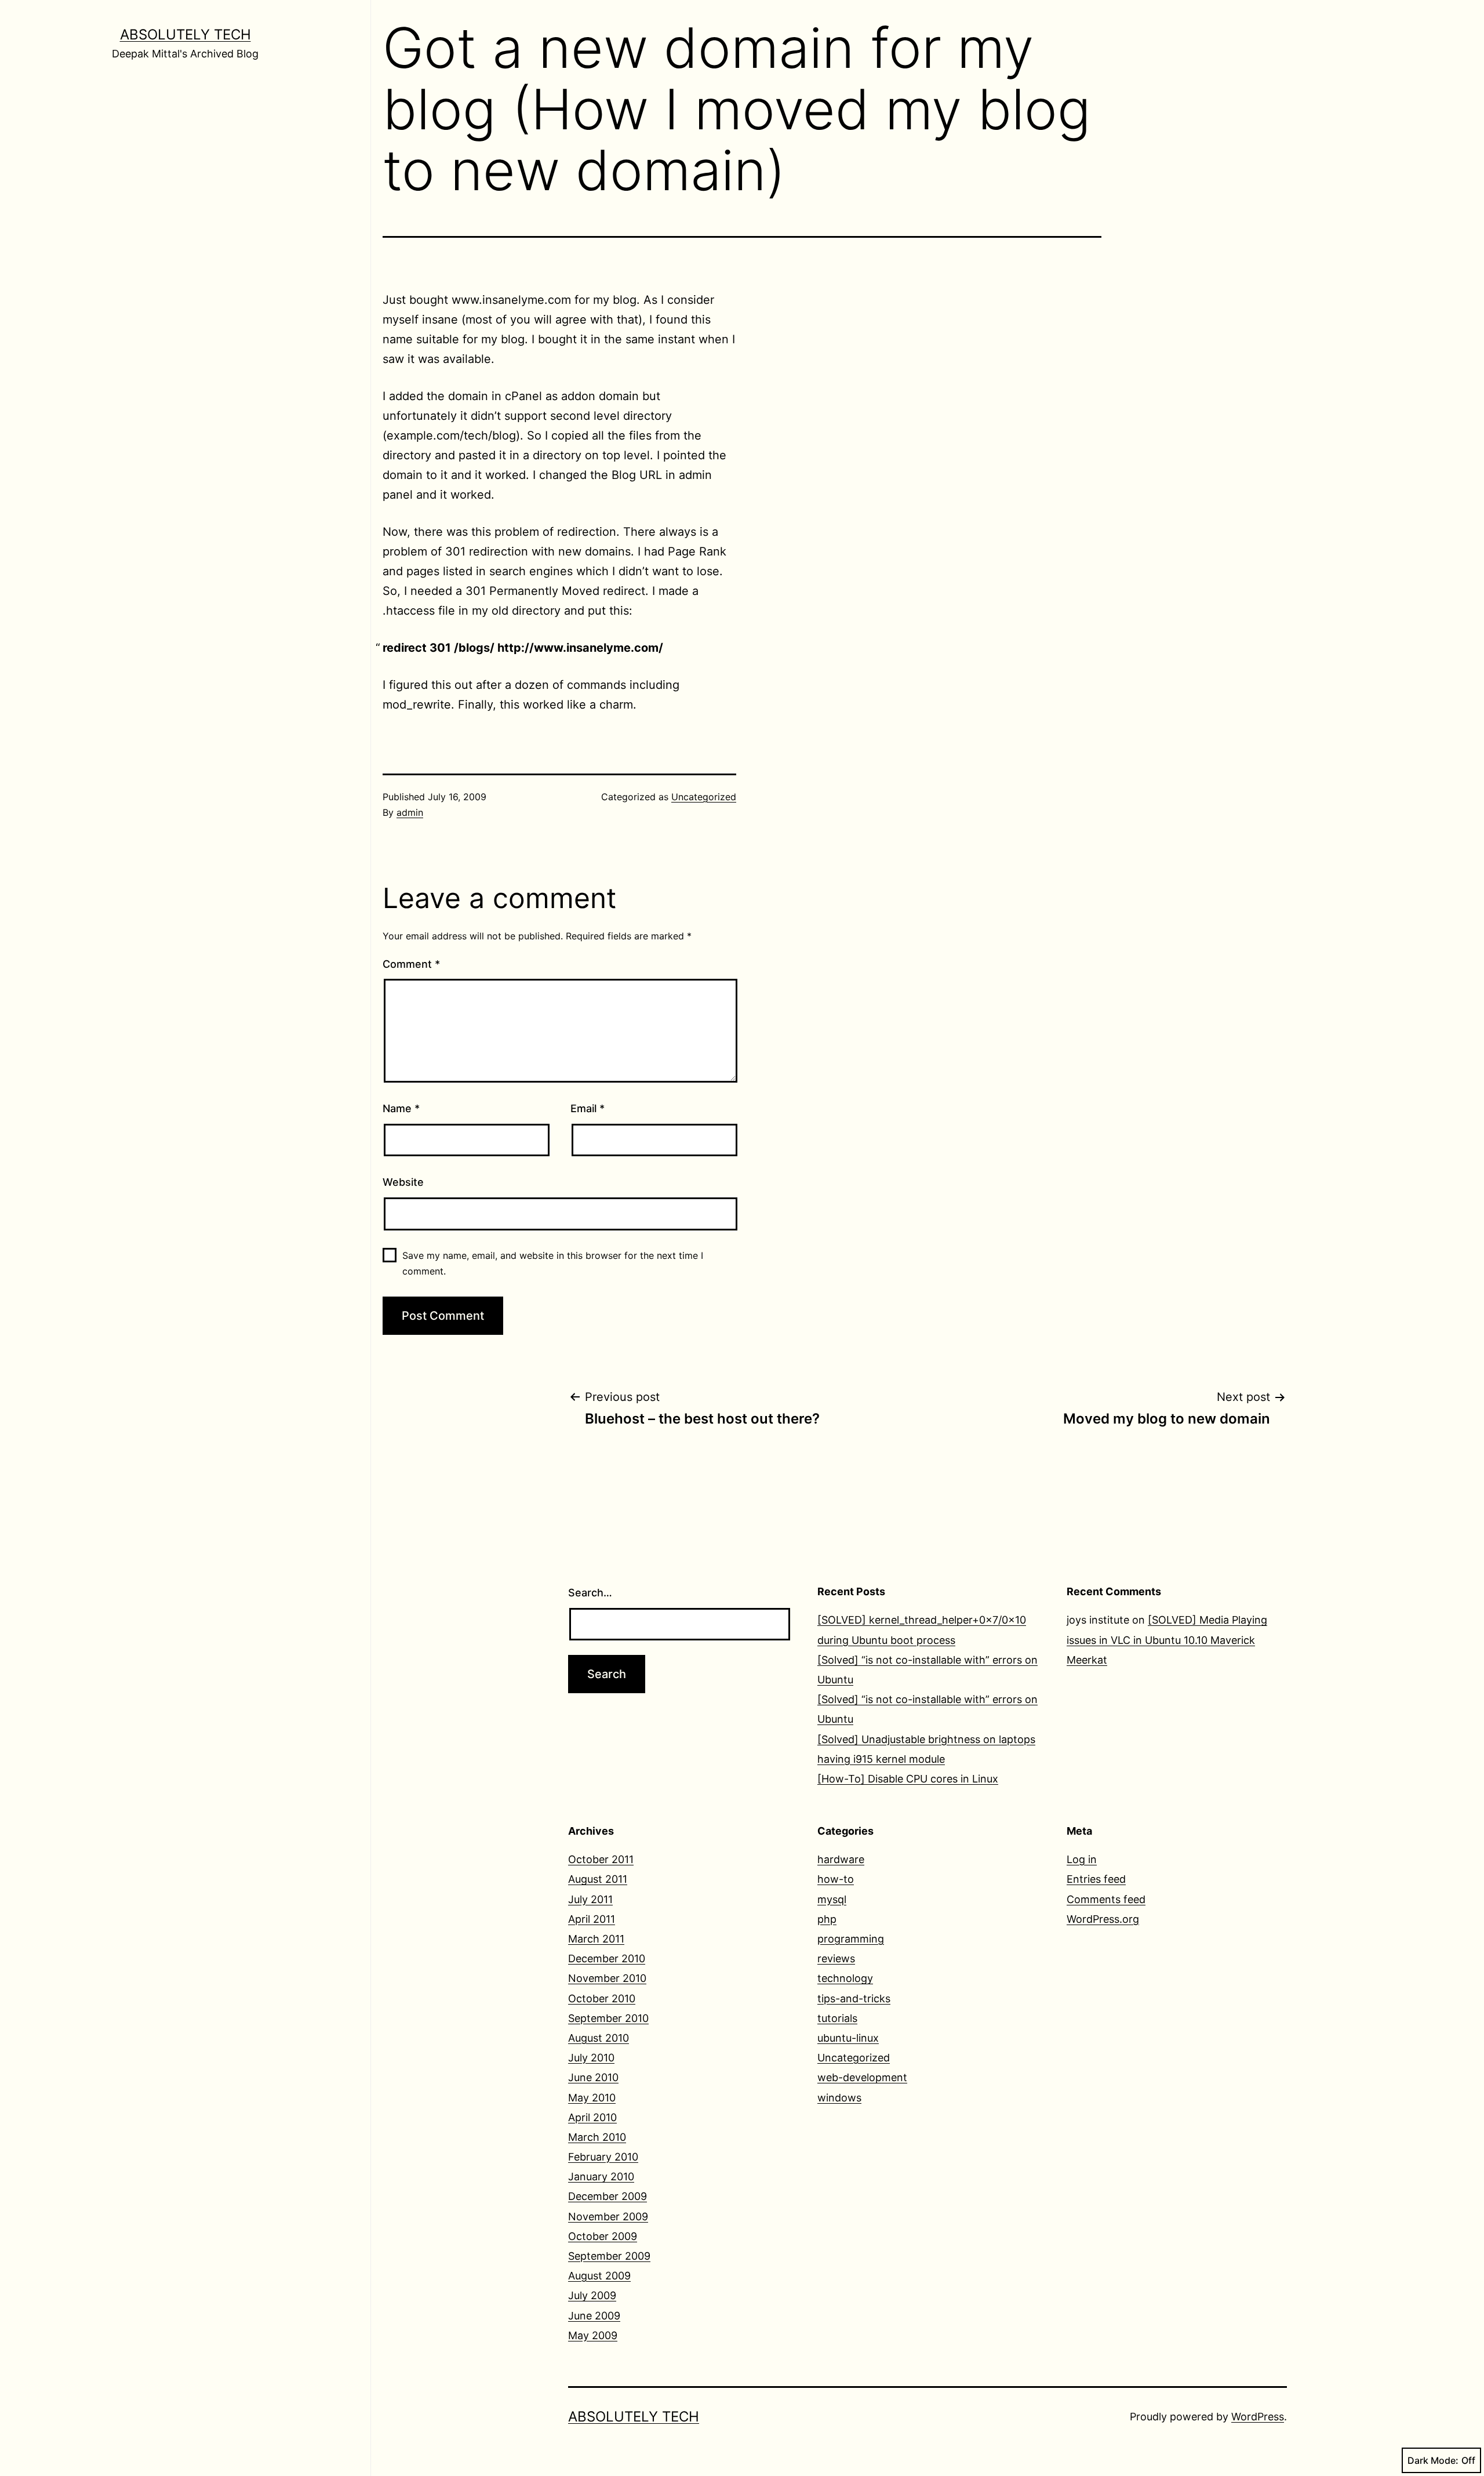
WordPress (1258, 2417)
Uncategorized (704, 797)
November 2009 (608, 2217)
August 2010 (599, 2038)
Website (403, 1182)
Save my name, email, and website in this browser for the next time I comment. (553, 1263)
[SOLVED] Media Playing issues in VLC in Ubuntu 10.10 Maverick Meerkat (1167, 1640)
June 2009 (594, 2316)
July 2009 (592, 2295)
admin (410, 812)
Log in (1082, 1859)
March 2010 (597, 2137)
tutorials (837, 2018)
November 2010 (607, 1978)
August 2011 (598, 1879)
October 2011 (601, 1859)
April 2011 (592, 1919)
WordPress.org (1103, 1919)
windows (839, 2098)
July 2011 (590, 1899)
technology (845, 1978)
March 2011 (596, 1939)
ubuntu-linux (848, 2038)
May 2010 (592, 2098)
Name (401, 1108)
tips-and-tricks (854, 1998)
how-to (836, 1879)
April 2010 (592, 2117)
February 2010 (603, 2157)
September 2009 (609, 2256)
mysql (832, 1899)
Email (588, 1108)
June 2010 (593, 2077)
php (827, 1919)
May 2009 (593, 2335)
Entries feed (1096, 1879)
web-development (862, 2077)
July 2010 (591, 2058)
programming (851, 1939)
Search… (590, 1593)
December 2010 (607, 1958)
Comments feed (1106, 1899)
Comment (411, 964)
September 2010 (608, 2018)
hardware (841, 1859)
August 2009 (599, 2276)
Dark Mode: (1433, 2460)
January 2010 (601, 2177)
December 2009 (608, 2196)
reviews (836, 1958)
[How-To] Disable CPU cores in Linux (908, 1779)
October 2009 (603, 2236)
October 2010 (602, 1998)
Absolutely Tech (185, 35)
